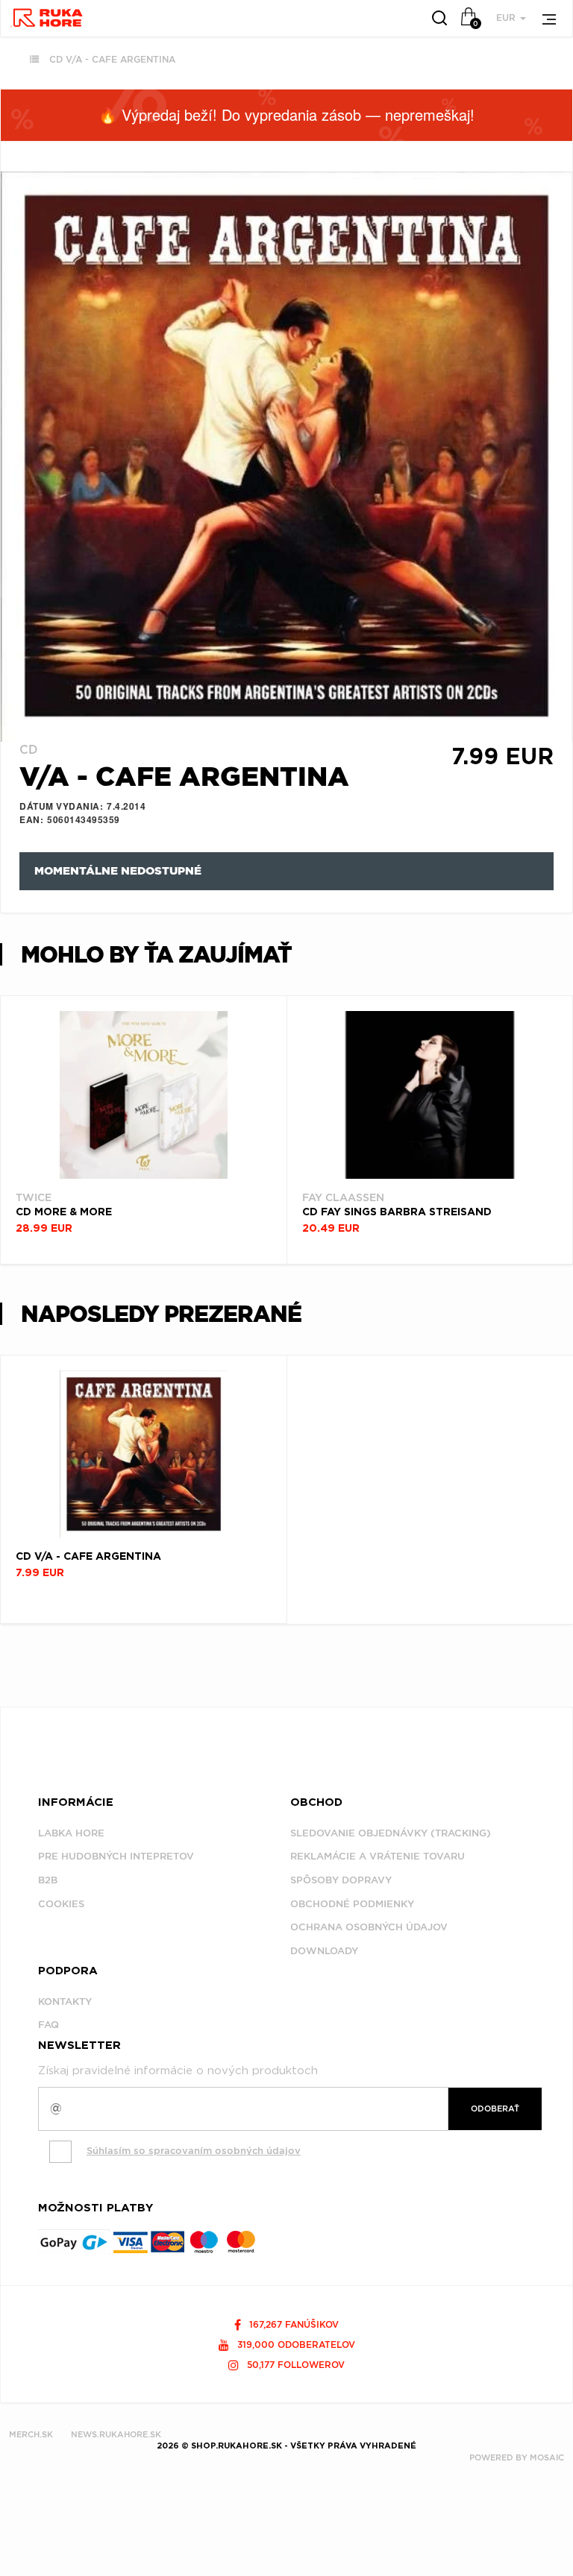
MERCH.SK (31, 2434)
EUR (507, 18)
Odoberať (495, 2109)
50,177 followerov (294, 2365)
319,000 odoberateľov (295, 2344)
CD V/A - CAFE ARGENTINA (112, 59)
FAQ (48, 2025)
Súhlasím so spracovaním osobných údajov (194, 2151)
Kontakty (65, 2002)
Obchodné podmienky (352, 1904)
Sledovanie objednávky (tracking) (391, 1833)
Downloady (324, 1951)
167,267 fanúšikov (292, 2324)
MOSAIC (547, 2457)
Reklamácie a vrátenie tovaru (378, 1856)
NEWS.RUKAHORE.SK (116, 2434)
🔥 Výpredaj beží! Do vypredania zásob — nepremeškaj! (286, 114)
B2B (48, 1880)
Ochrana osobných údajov (369, 1927)
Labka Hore (71, 1833)
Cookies (61, 1904)
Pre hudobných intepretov (116, 1856)
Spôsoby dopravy (341, 1880)
